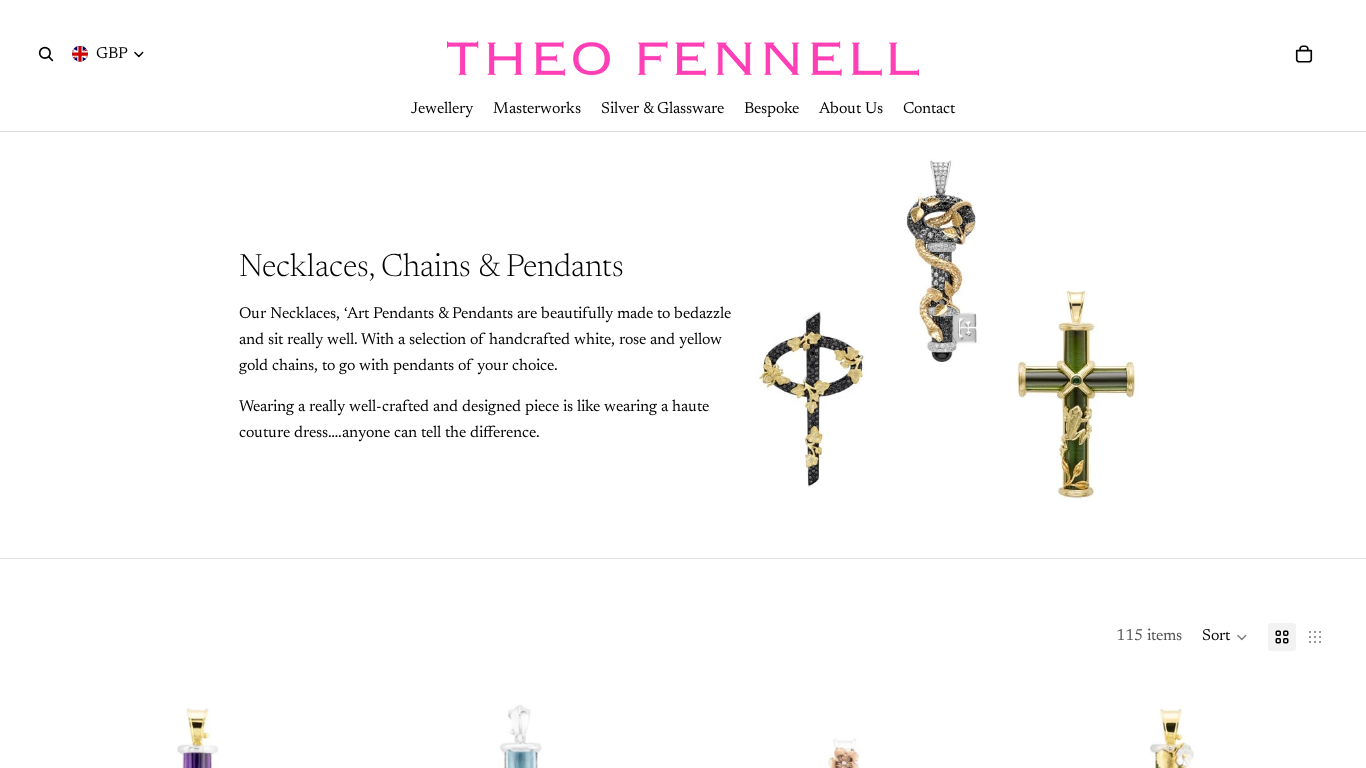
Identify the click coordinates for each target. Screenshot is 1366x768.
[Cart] (1304, 54)
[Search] (46, 54)
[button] (1225, 637)
